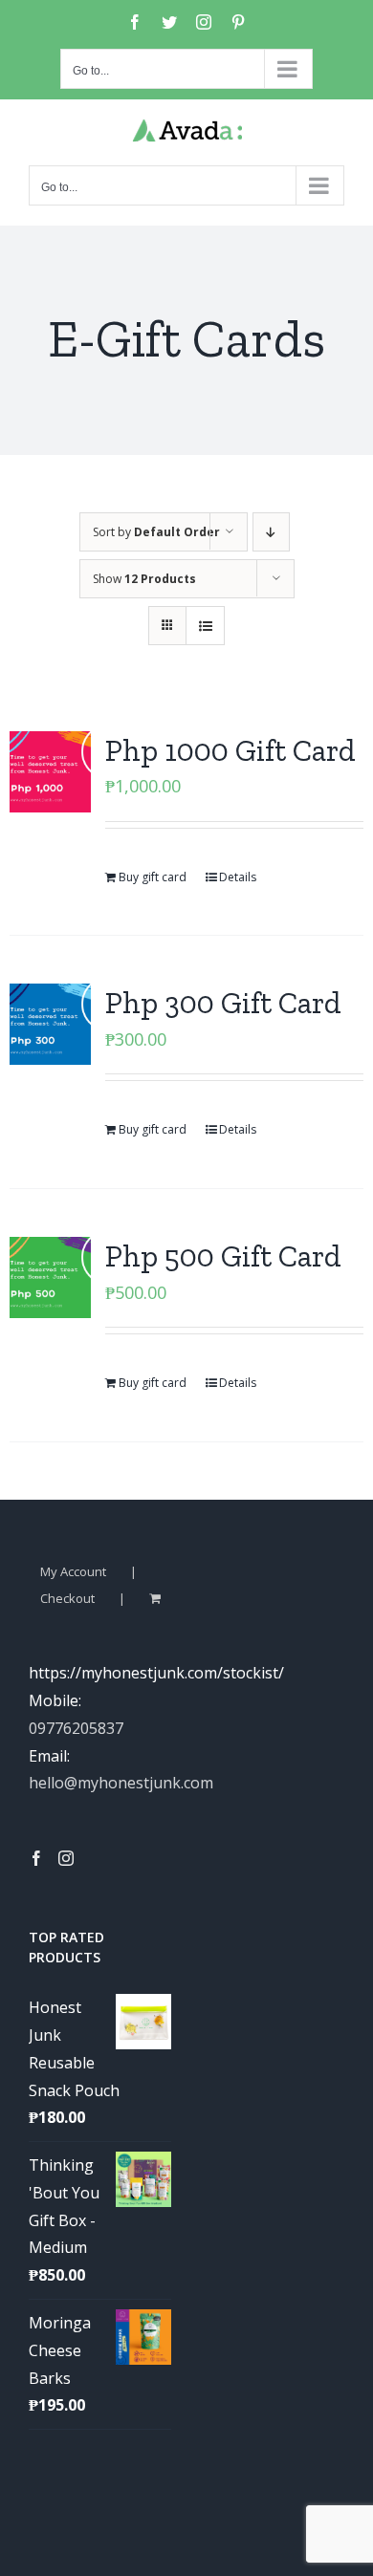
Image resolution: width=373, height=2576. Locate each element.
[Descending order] (271, 532)
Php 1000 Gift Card (230, 750)
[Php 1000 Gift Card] (50, 772)
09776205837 (76, 1728)
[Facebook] (36, 1858)
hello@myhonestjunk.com (121, 1783)
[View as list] (205, 626)
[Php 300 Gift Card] (50, 1024)
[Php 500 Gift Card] (50, 1277)
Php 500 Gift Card (223, 1256)
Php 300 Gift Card (223, 1003)
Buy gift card (153, 877)
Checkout (67, 1598)
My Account (73, 1571)
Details (238, 877)
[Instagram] (66, 1858)
